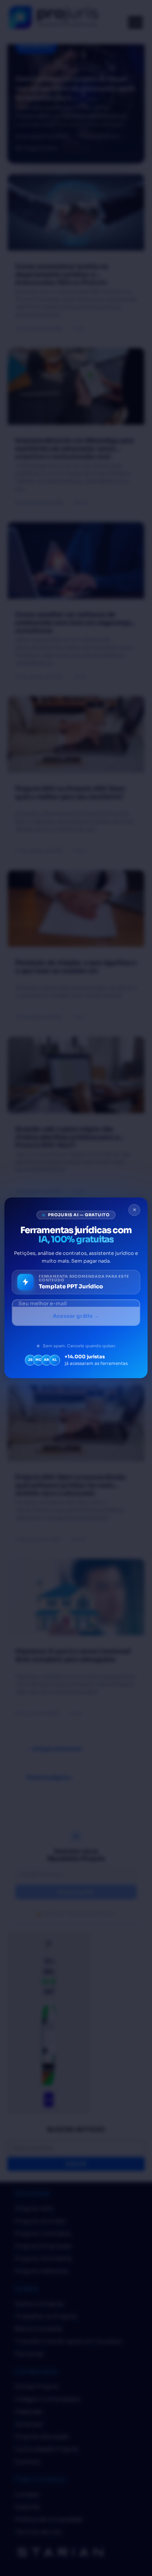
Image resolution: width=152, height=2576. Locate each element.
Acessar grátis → (76, 1316)
